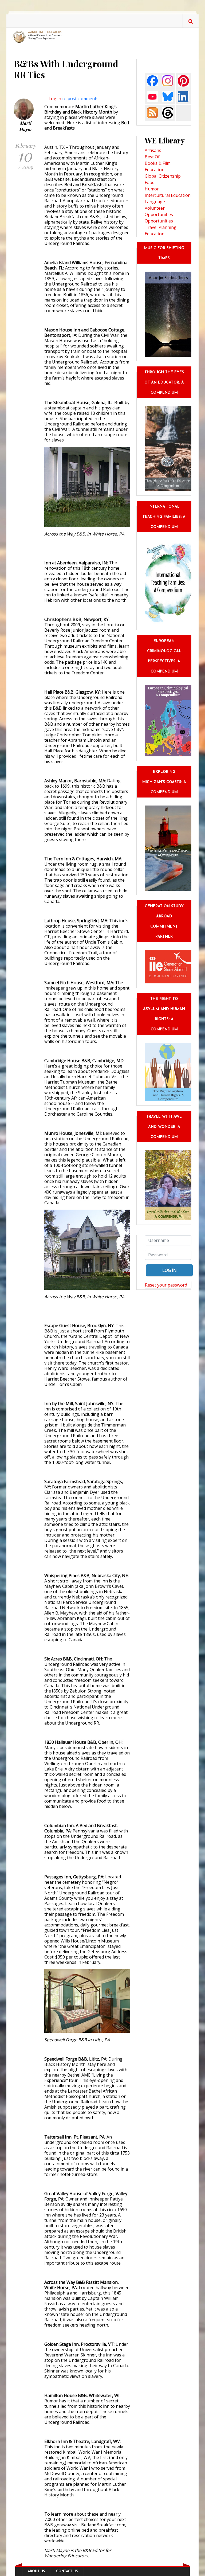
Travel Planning (161, 227)
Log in (55, 99)
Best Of (152, 157)
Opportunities (159, 221)
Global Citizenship (163, 176)
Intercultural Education (168, 195)
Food (150, 182)
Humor (152, 189)
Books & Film (158, 163)
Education (155, 170)
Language (155, 202)
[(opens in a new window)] (152, 80)
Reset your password (166, 1285)
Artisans (153, 150)
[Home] (38, 37)
